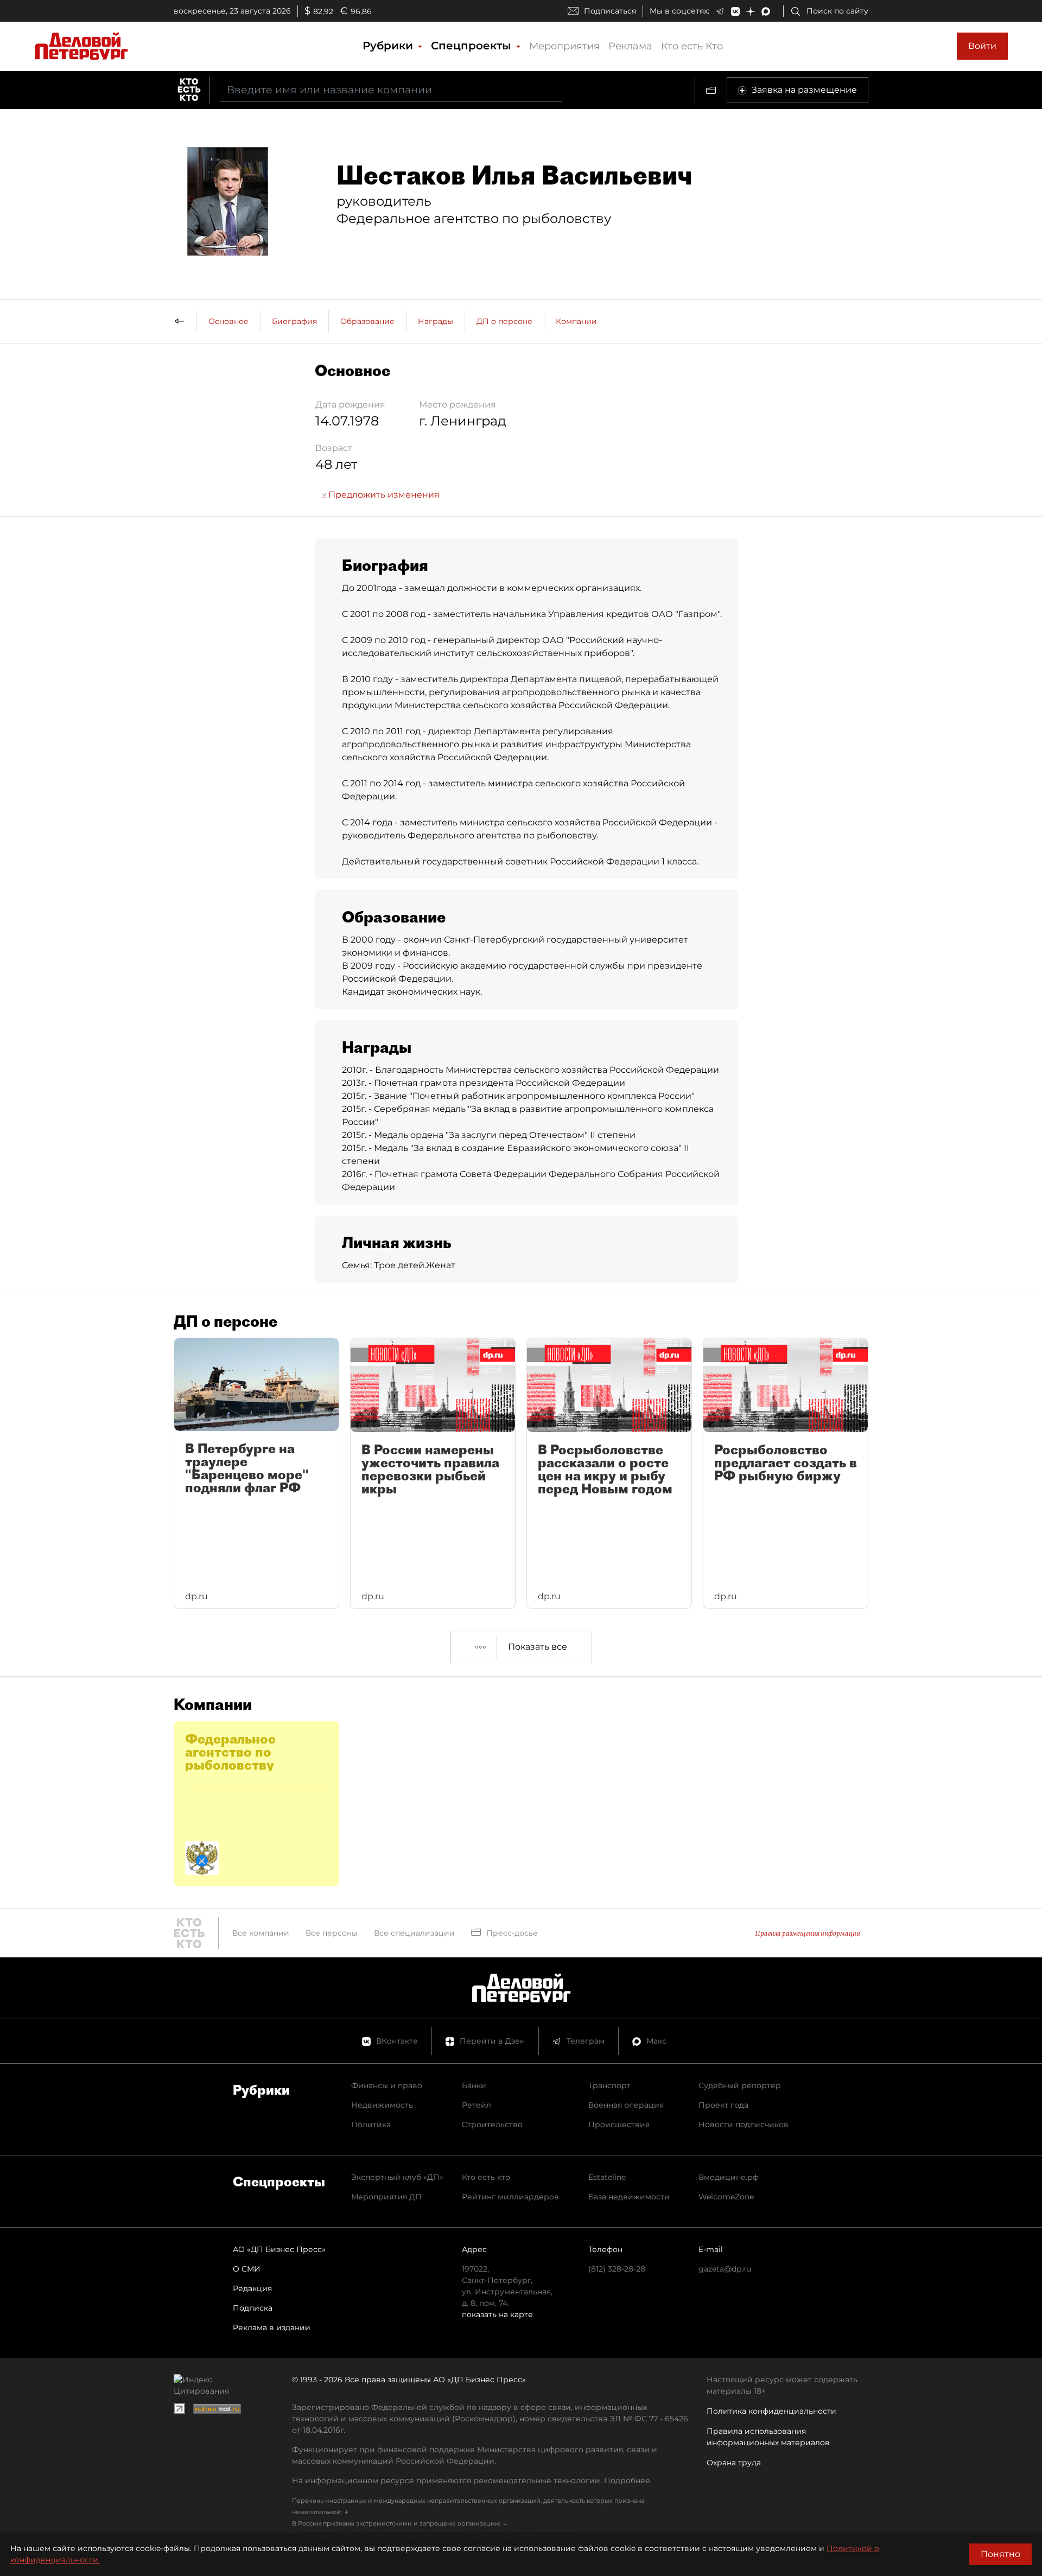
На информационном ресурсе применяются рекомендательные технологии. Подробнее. (472, 2480)
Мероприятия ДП (386, 2197)
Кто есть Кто (692, 46)
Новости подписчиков (744, 2125)
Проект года (723, 2105)
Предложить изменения (383, 495)
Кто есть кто (486, 2177)
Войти (982, 46)
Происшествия (619, 2125)
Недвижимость (382, 2105)
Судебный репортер (740, 2085)
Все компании (261, 1933)
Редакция (252, 2288)
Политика (371, 2125)
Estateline (607, 2177)
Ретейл (476, 2105)
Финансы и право (387, 2085)
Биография (294, 321)
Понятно (1000, 2554)
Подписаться (610, 11)
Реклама (630, 46)
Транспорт (609, 2085)
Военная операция (626, 2105)
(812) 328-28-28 (617, 2269)
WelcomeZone (726, 2197)
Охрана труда (734, 2463)
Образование (367, 321)
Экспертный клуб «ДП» (397, 2177)
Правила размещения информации (808, 1933)
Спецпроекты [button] (473, 46)
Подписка (253, 2308)
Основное (228, 321)
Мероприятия (564, 46)
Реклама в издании (272, 2327)
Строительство (492, 2125)
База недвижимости (629, 2197)
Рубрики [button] (389, 46)
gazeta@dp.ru (725, 2269)
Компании (576, 321)
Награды (436, 321)
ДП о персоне (504, 321)
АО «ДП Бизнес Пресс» (279, 2249)
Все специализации (414, 1933)
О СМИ (247, 2269)
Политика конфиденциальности (771, 2411)
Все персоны (332, 1933)
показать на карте (497, 2314)
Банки (474, 2085)
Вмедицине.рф (729, 2177)
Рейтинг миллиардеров (510, 2197)
